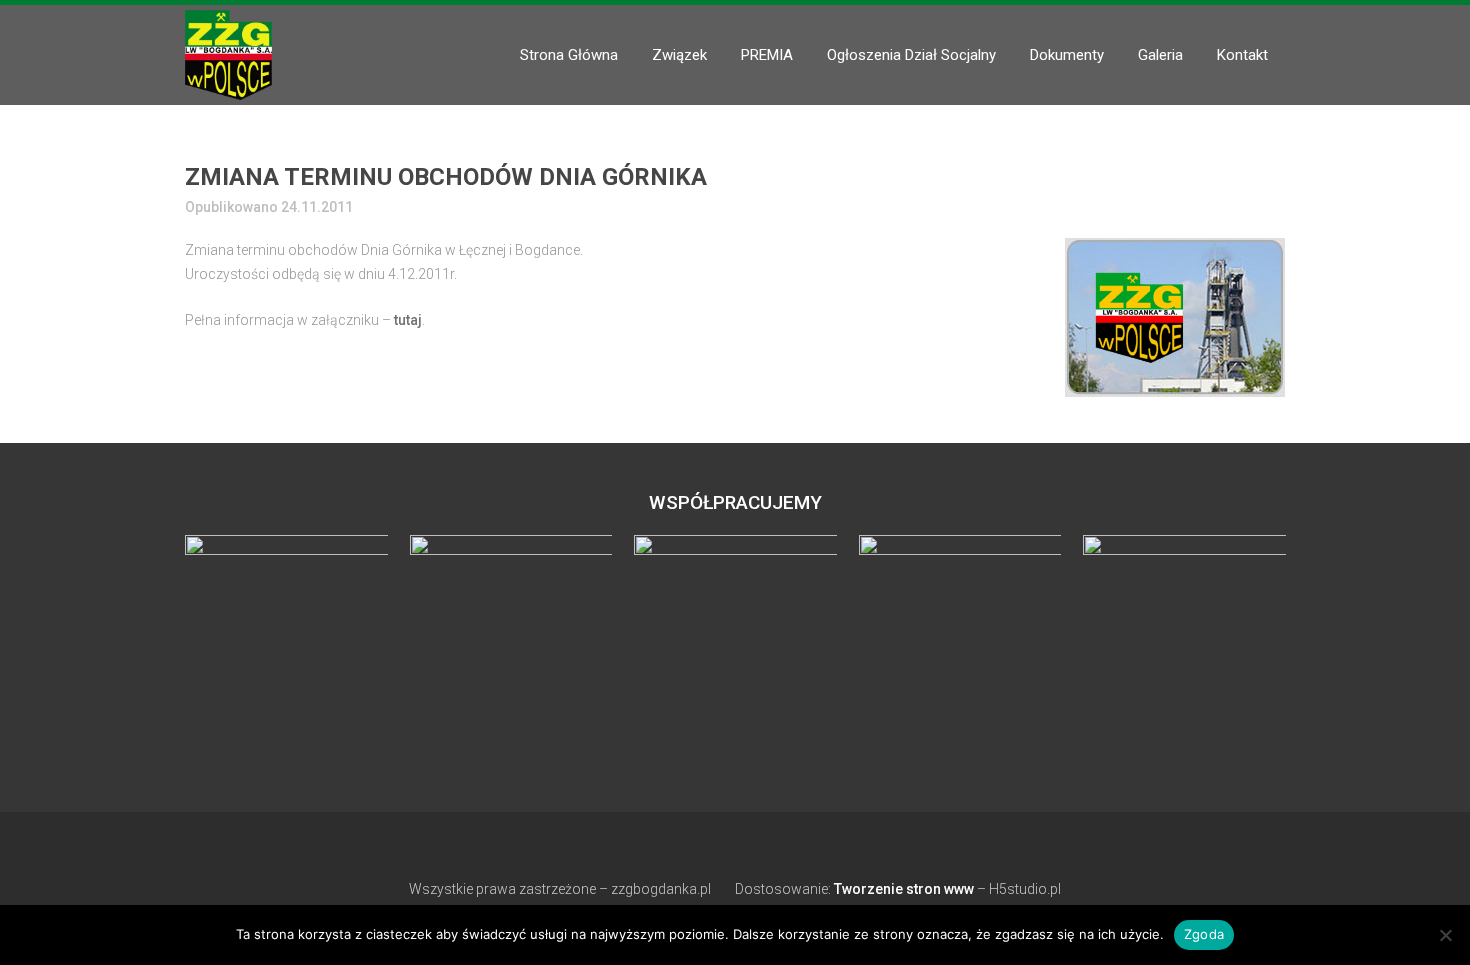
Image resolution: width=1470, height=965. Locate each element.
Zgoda (1204, 934)
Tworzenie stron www (904, 889)
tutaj (408, 320)
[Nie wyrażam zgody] (1445, 935)
